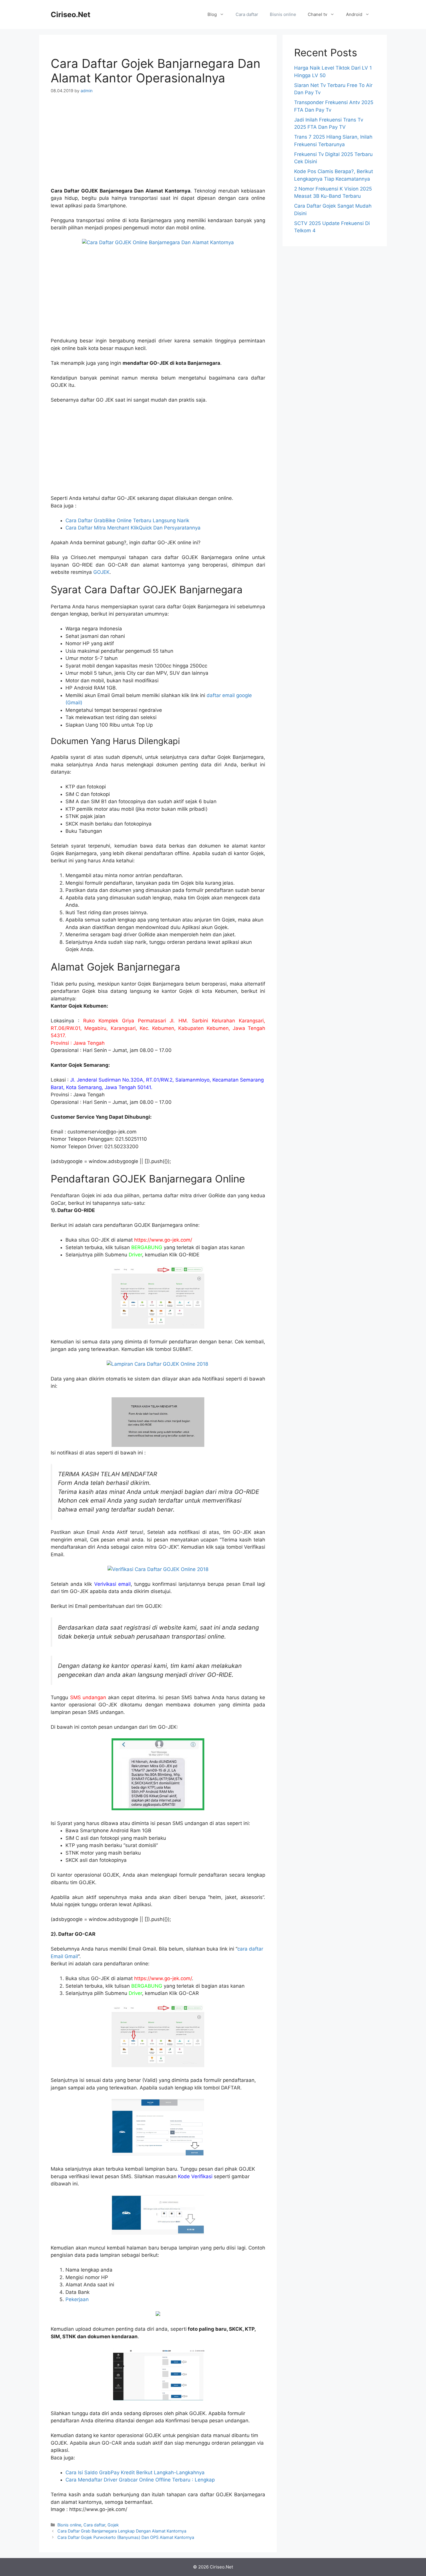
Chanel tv (317, 14)
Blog (212, 14)
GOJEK (101, 572)
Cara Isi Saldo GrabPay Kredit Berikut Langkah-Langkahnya (135, 2472)
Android (354, 14)
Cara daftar (247, 14)
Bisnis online (283, 14)
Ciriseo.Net (71, 14)
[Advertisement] (158, 144)
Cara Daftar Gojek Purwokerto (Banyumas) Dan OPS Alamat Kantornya (126, 2537)
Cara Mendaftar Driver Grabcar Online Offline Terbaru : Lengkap (140, 2480)
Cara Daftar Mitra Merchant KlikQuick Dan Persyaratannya (133, 528)
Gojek (113, 2525)
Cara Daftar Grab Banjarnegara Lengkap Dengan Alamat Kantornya (122, 2531)
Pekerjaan (77, 2299)
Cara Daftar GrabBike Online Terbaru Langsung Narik (127, 520)
